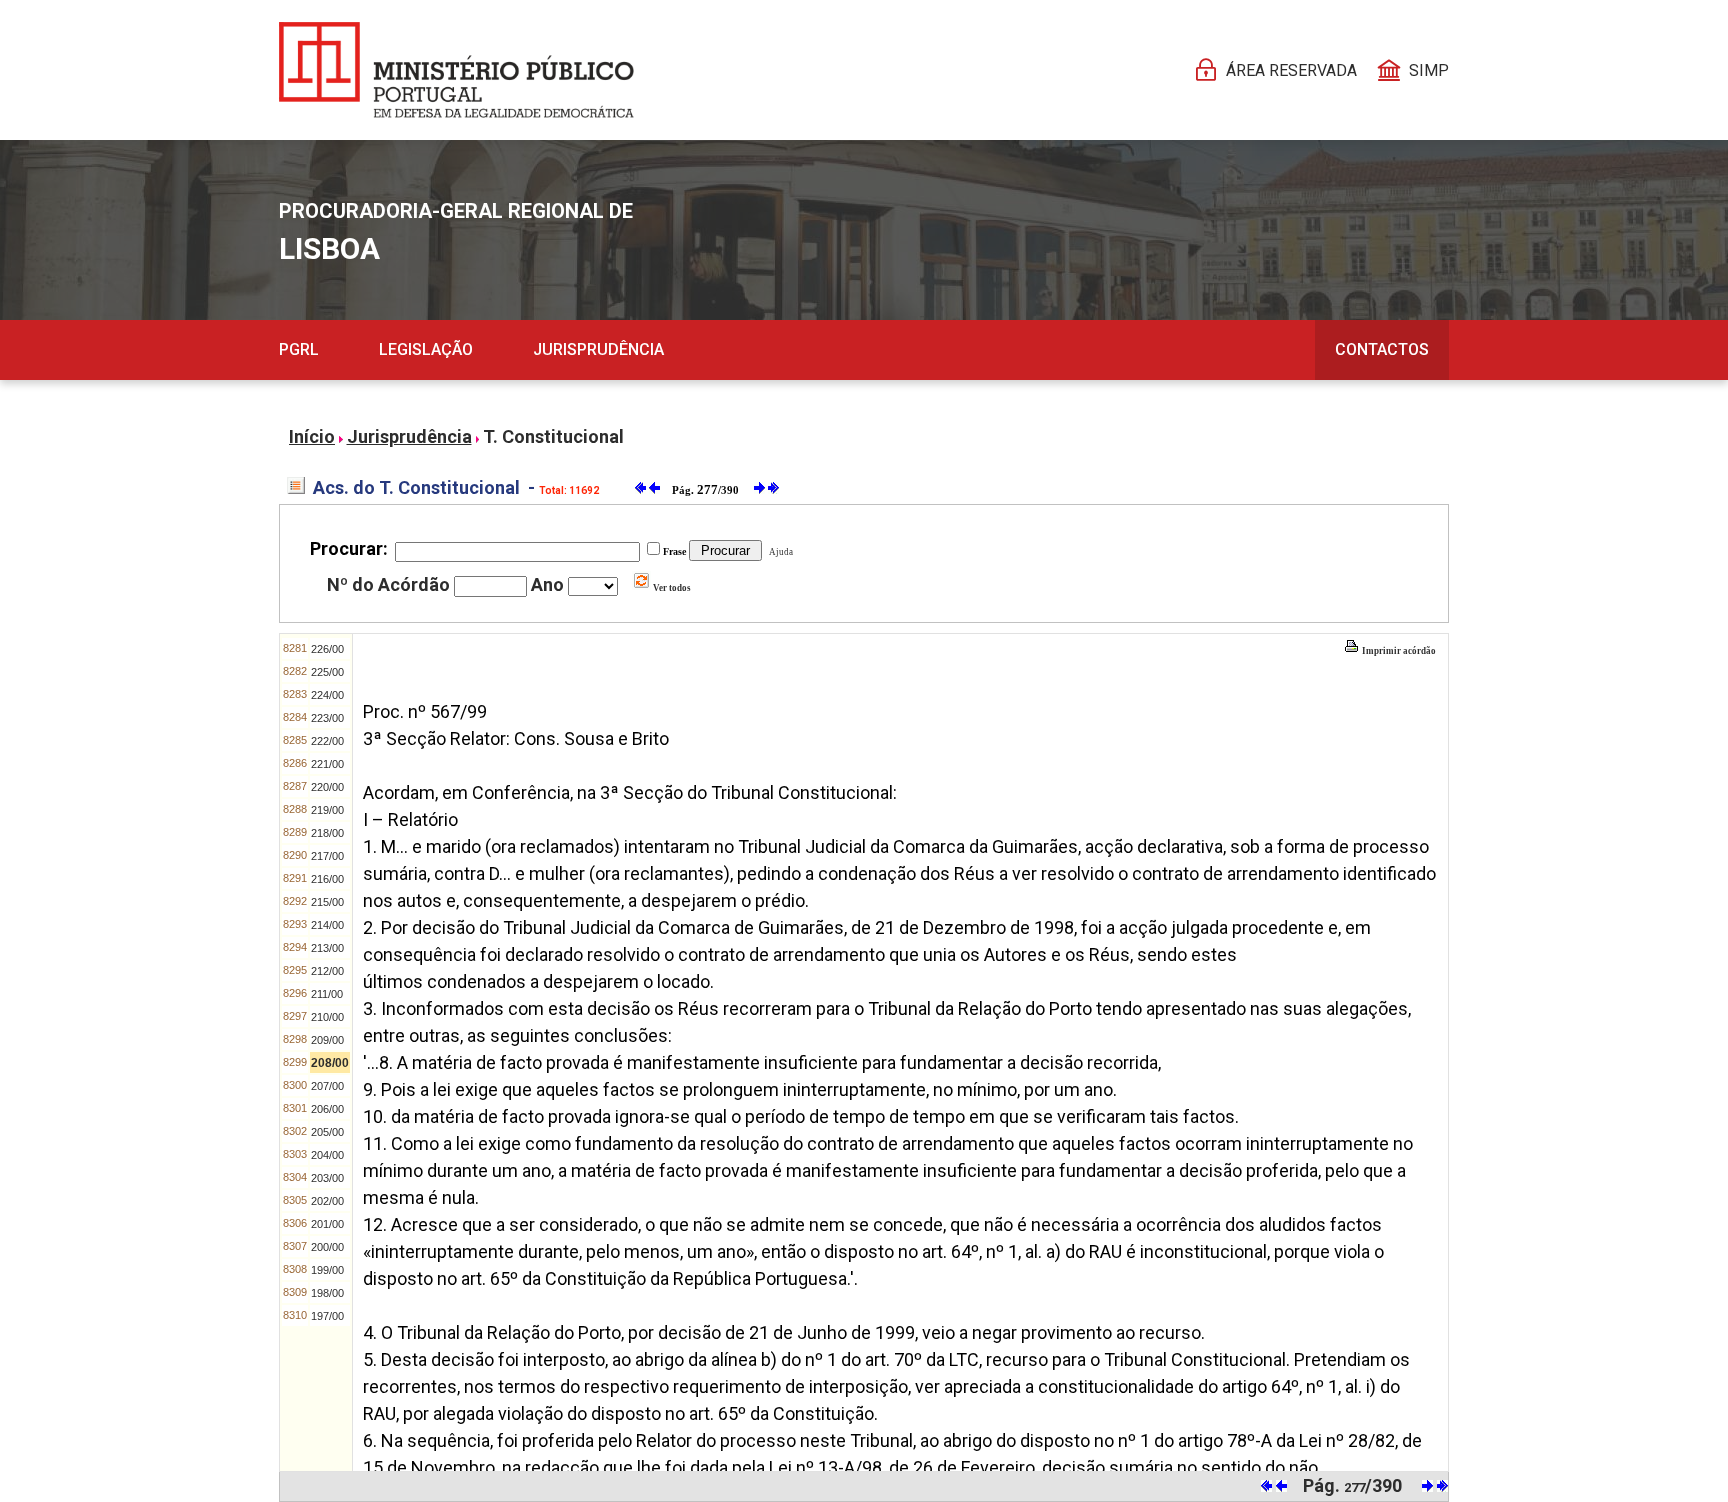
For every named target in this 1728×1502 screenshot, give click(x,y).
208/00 (330, 1063)
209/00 (327, 1040)
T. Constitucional (553, 436)
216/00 (327, 879)
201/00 (327, 1224)
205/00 (327, 1132)
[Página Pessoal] (456, 70)
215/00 (327, 902)
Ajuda (779, 552)
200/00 (327, 1247)
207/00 (327, 1086)
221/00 (327, 764)
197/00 (327, 1316)
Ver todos (671, 588)
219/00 (327, 810)
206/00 (327, 1109)
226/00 (327, 649)
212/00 (327, 971)
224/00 (327, 695)
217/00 (327, 856)
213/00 (327, 948)
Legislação (426, 349)
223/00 (327, 718)
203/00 (327, 1178)
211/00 (327, 994)
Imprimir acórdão (1398, 651)
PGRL (299, 349)
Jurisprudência (598, 349)
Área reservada (1291, 70)
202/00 (327, 1201)
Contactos (1382, 349)
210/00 (327, 1017)
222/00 (327, 741)
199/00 (327, 1270)
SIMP (1429, 70)
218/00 (327, 833)
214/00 (327, 925)
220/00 (327, 787)
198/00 (327, 1293)
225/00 (327, 672)
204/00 (327, 1155)
